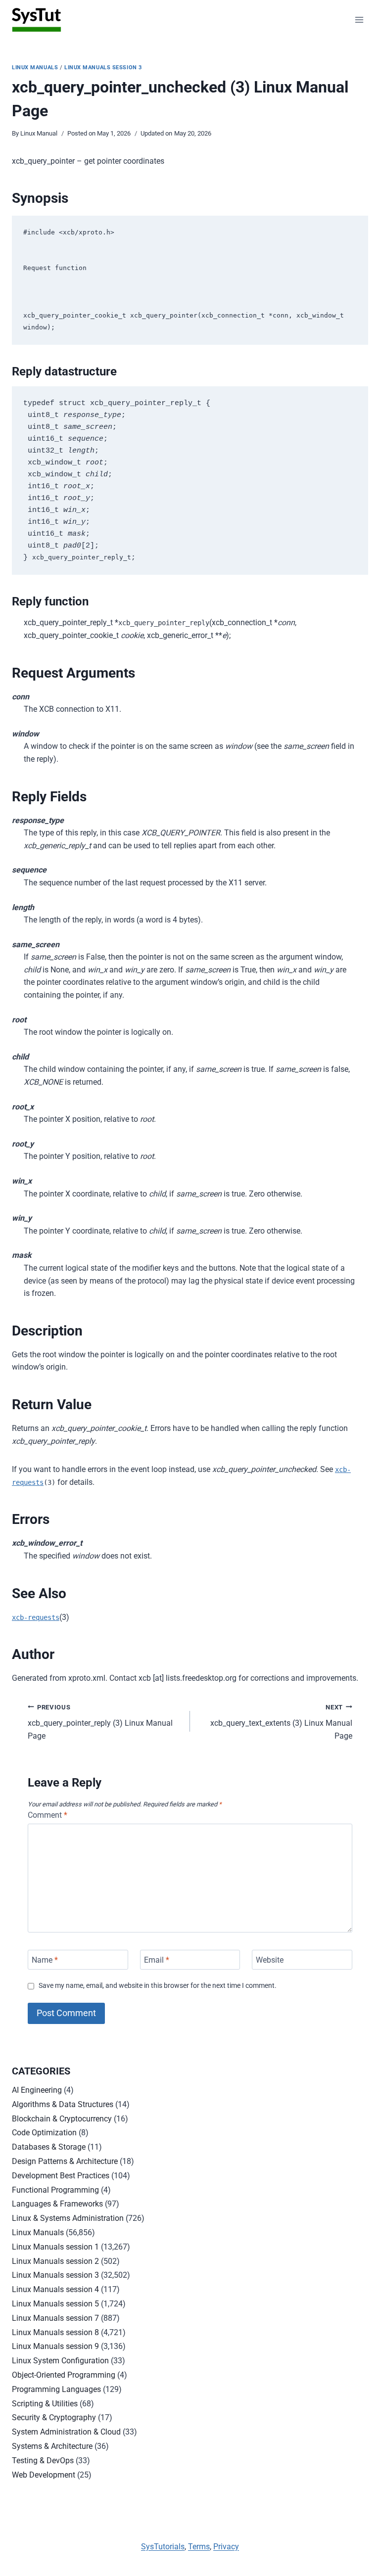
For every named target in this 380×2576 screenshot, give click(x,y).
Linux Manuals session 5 (55, 2304)
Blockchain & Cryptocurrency (62, 2119)
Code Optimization (44, 2133)
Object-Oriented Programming (64, 2375)
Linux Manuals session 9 (55, 2346)
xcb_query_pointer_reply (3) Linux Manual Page (100, 1722)
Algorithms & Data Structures (63, 2104)
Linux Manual (39, 133)
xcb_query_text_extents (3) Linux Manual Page (281, 1722)
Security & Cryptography (54, 2417)
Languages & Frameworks (57, 2204)
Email (157, 1959)
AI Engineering (37, 2090)
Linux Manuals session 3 (103, 68)
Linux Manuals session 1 (55, 2247)
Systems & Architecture (52, 2446)
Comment (47, 1815)
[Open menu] (359, 20)
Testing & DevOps (43, 2461)
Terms (199, 2547)
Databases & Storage (49, 2147)
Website (270, 1959)
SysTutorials (163, 2547)
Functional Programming (55, 2190)
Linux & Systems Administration (68, 2218)
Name (45, 1959)
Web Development (44, 2475)
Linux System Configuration (60, 2361)
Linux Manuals (35, 68)
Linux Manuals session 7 (55, 2318)
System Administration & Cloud (66, 2432)
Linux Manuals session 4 (55, 2289)
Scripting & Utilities (45, 2404)
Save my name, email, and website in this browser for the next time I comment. (158, 1986)
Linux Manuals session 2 (55, 2261)
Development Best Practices (61, 2176)
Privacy (226, 2547)
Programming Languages (56, 2389)
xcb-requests (36, 1617)
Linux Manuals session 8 (55, 2332)
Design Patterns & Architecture (65, 2161)
